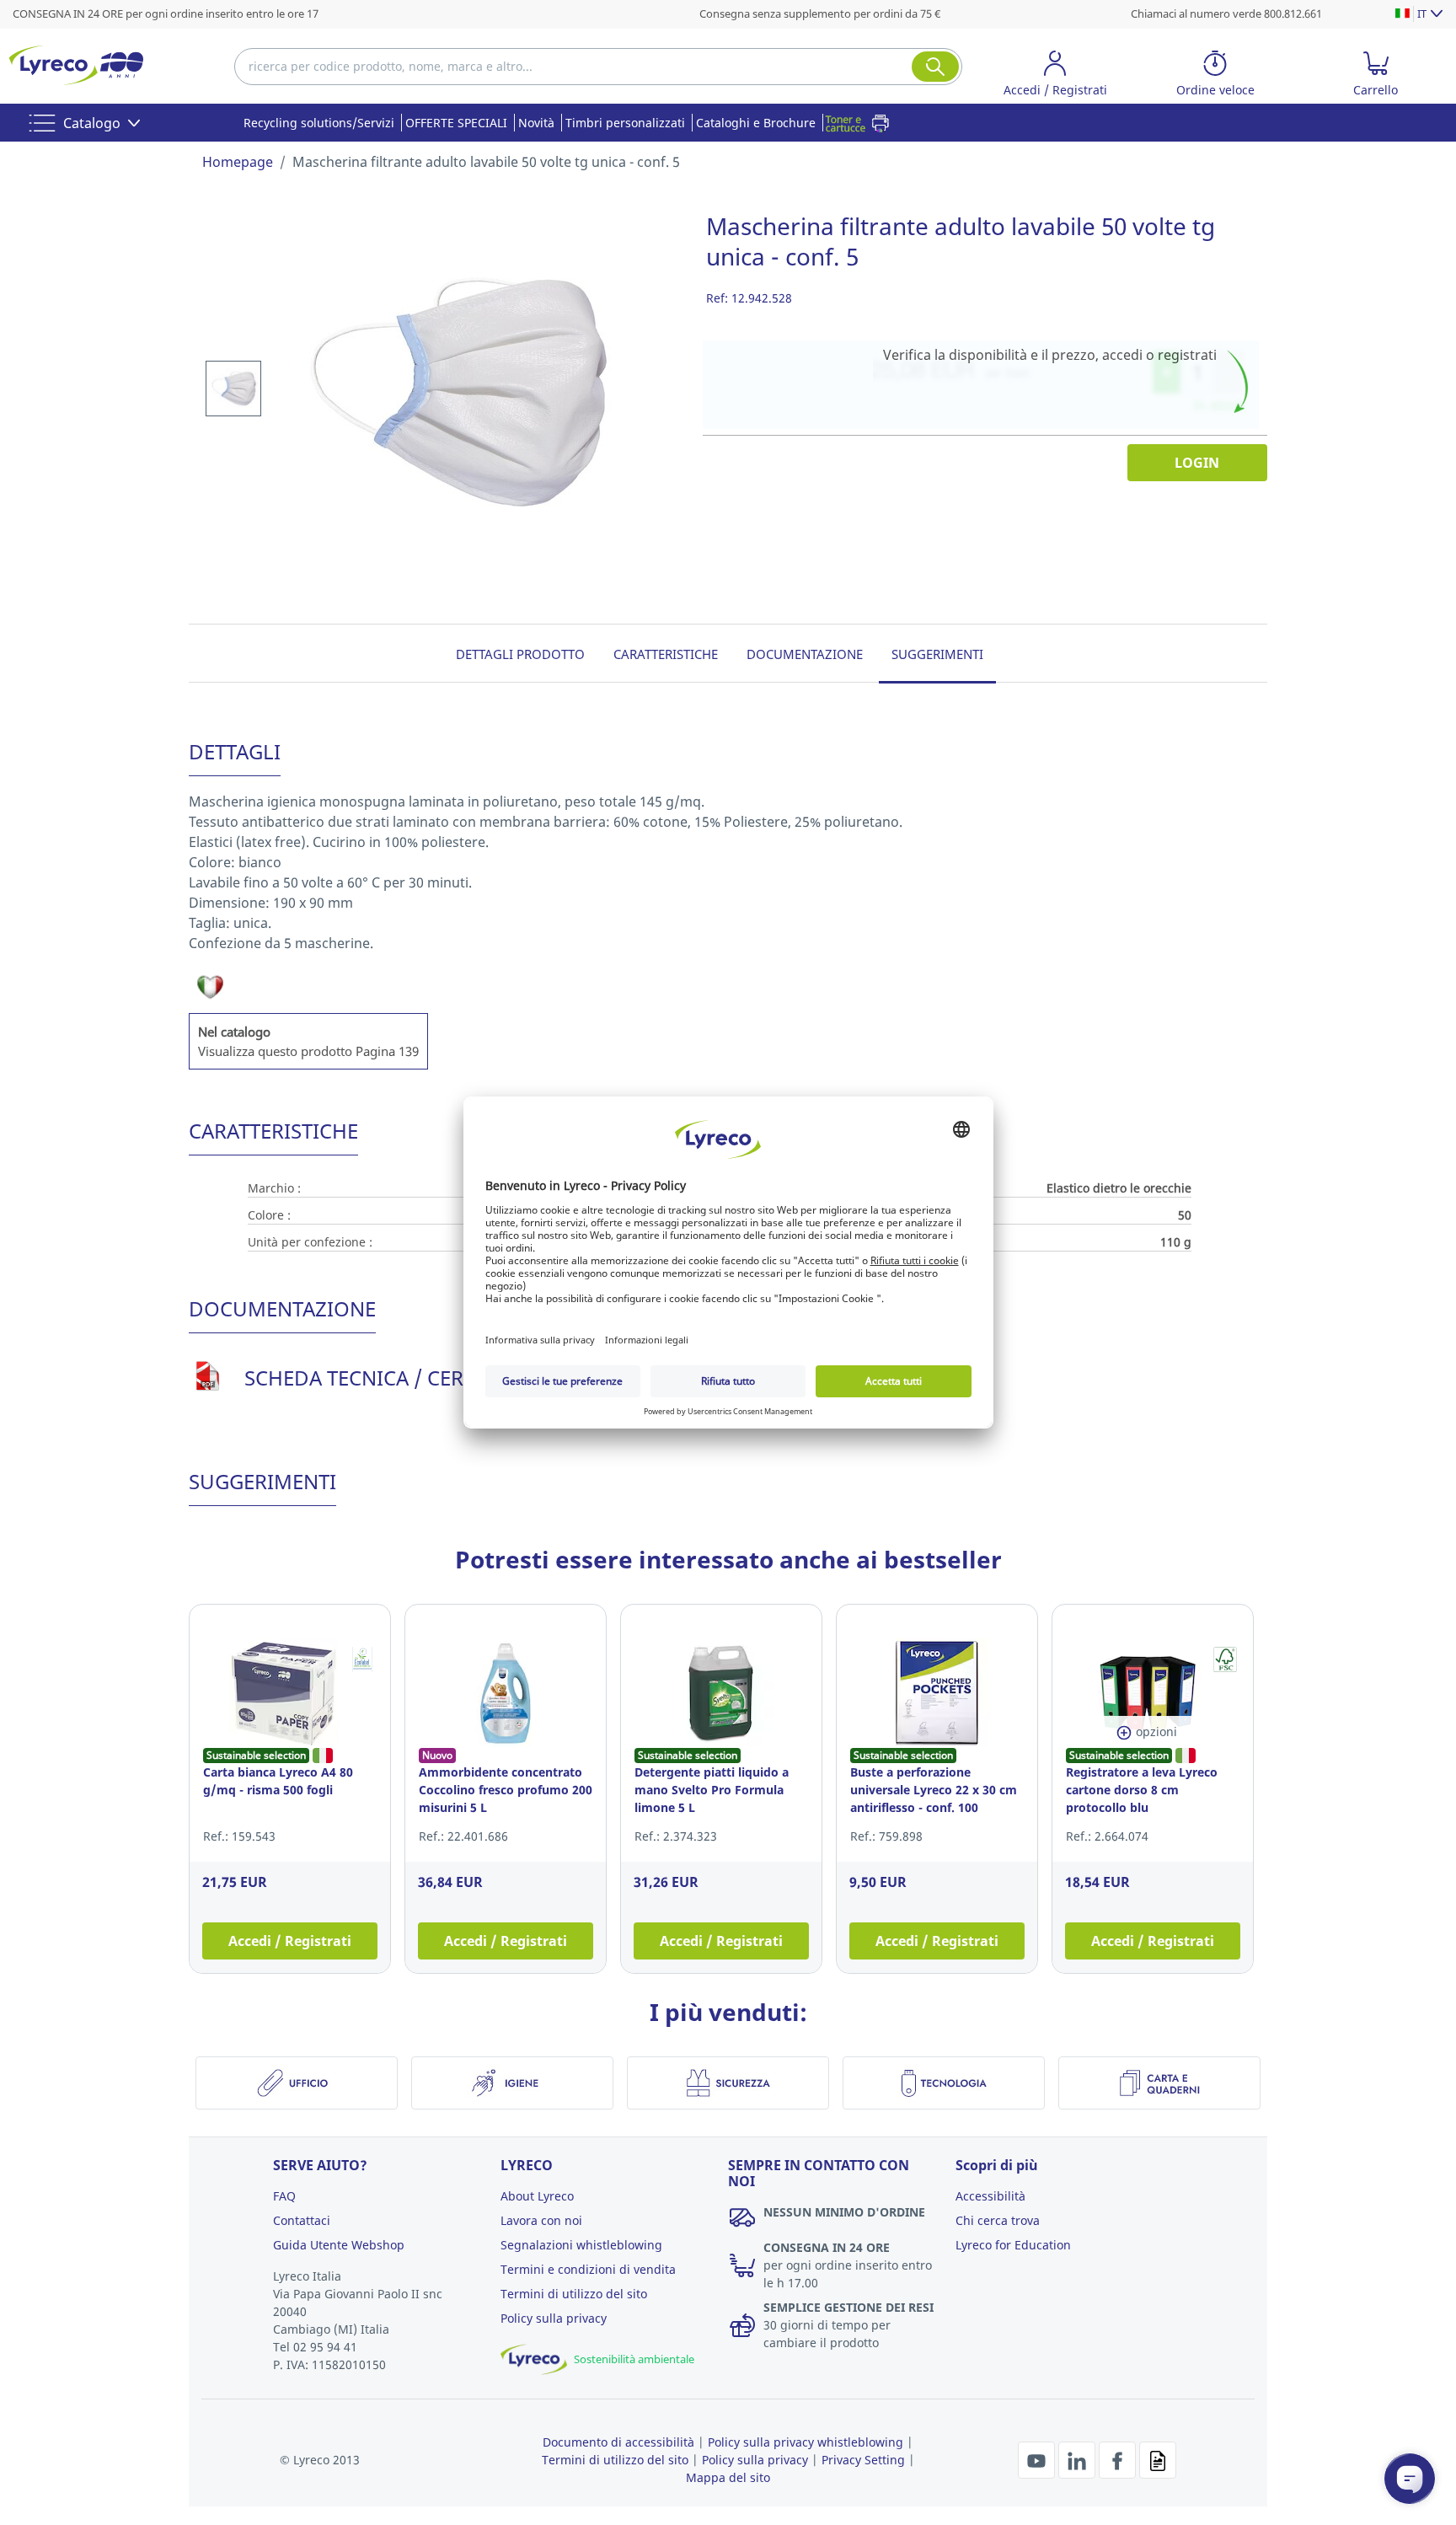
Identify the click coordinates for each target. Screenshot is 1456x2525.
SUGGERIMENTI (937, 654)
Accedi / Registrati (290, 1941)
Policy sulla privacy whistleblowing (806, 2442)
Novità (536, 123)
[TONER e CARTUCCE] (862, 123)
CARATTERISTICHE (666, 654)
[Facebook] (1119, 2458)
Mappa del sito (728, 2477)
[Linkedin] (1079, 2458)
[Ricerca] (935, 67)
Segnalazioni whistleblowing (581, 2245)
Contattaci (302, 2220)
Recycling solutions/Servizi (319, 123)
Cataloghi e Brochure (756, 123)
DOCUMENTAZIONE (805, 654)
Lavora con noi (541, 2220)
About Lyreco (537, 2196)
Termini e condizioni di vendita (588, 2269)
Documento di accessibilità (618, 2442)
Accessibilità (990, 2196)
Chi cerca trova (998, 2220)
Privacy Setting (863, 2460)
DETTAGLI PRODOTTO (520, 654)
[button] (1055, 76)
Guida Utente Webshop (339, 2245)
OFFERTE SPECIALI (456, 123)
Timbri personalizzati (625, 123)
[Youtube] (1038, 2458)
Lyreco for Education (1013, 2245)
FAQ (284, 2196)
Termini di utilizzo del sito (574, 2294)
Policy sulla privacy (554, 2318)
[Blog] (1158, 2458)
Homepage (238, 162)
